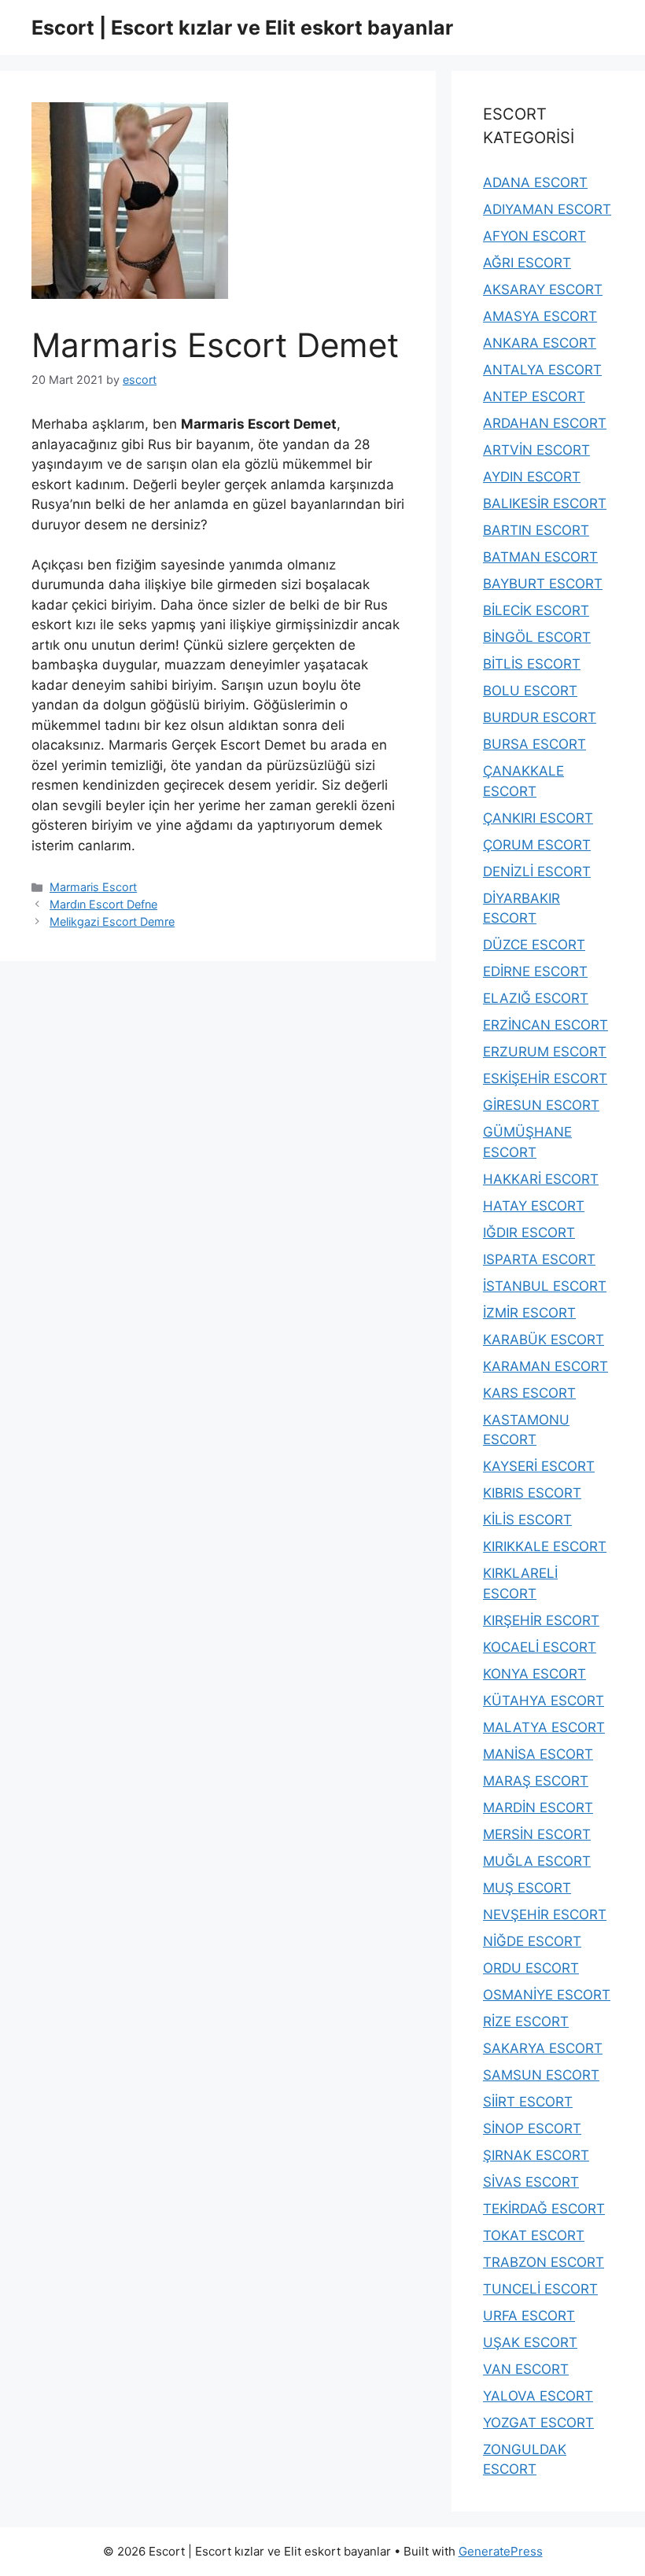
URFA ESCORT (529, 2316)
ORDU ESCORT (531, 1968)
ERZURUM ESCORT (545, 1052)
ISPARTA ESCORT (539, 1259)
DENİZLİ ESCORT (537, 872)
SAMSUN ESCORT (541, 2075)
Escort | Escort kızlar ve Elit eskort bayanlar (242, 28)
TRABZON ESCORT (544, 2262)
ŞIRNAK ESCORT (536, 2155)
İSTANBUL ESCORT (545, 1286)
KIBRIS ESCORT (532, 1493)
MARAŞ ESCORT (536, 1781)
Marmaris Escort (93, 887)
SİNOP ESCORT (532, 2128)
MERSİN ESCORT (537, 1834)
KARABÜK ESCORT (544, 1340)
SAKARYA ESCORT (543, 2048)
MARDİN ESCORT (538, 1808)
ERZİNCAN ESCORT (545, 1025)
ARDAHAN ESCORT (545, 423)
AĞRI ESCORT (527, 263)
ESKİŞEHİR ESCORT (545, 1078)
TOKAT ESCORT (534, 2235)
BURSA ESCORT (534, 744)
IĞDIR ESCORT (529, 1233)
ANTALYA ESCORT (542, 370)
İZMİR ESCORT (529, 1313)
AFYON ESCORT (534, 236)
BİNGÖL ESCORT (537, 637)
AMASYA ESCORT (540, 316)
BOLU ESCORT (530, 691)
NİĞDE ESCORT (532, 1941)
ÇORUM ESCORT (537, 845)
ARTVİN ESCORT (536, 450)
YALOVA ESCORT (538, 2396)
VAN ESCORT (526, 2369)
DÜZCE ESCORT (534, 945)
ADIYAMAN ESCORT (547, 209)
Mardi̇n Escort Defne (103, 904)
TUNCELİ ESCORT (540, 2289)
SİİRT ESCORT (528, 2102)
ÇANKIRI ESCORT (538, 818)
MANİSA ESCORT (538, 1754)
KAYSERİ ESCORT (539, 1466)
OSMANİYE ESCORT (547, 1995)
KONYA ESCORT (534, 1674)
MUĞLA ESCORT (537, 1861)
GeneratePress (501, 2551)
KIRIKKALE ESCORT (545, 1546)
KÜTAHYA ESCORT (544, 1701)
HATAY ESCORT (534, 1206)
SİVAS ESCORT (531, 2182)
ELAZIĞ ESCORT (536, 998)
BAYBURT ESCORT (543, 584)
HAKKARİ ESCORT (541, 1179)
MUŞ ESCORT (527, 1888)
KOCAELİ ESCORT (540, 1647)
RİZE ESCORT (526, 2021)
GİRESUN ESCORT (541, 1105)
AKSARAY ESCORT (543, 289)
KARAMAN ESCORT (545, 1366)
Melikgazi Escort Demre (112, 921)
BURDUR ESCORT (540, 717)
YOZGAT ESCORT (538, 2423)
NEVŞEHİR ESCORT (545, 1914)
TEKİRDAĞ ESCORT (544, 2209)
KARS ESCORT (529, 1393)
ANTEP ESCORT (534, 396)
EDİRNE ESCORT (535, 971)
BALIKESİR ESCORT (545, 503)
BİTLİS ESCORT (532, 664)
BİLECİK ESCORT (536, 610)
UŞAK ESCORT (530, 2342)
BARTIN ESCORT (536, 530)
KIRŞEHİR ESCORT (541, 1620)
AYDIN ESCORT (532, 477)
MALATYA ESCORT (544, 1727)
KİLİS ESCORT (527, 1520)
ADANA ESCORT (535, 182)
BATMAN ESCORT (540, 557)
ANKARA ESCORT (540, 343)
